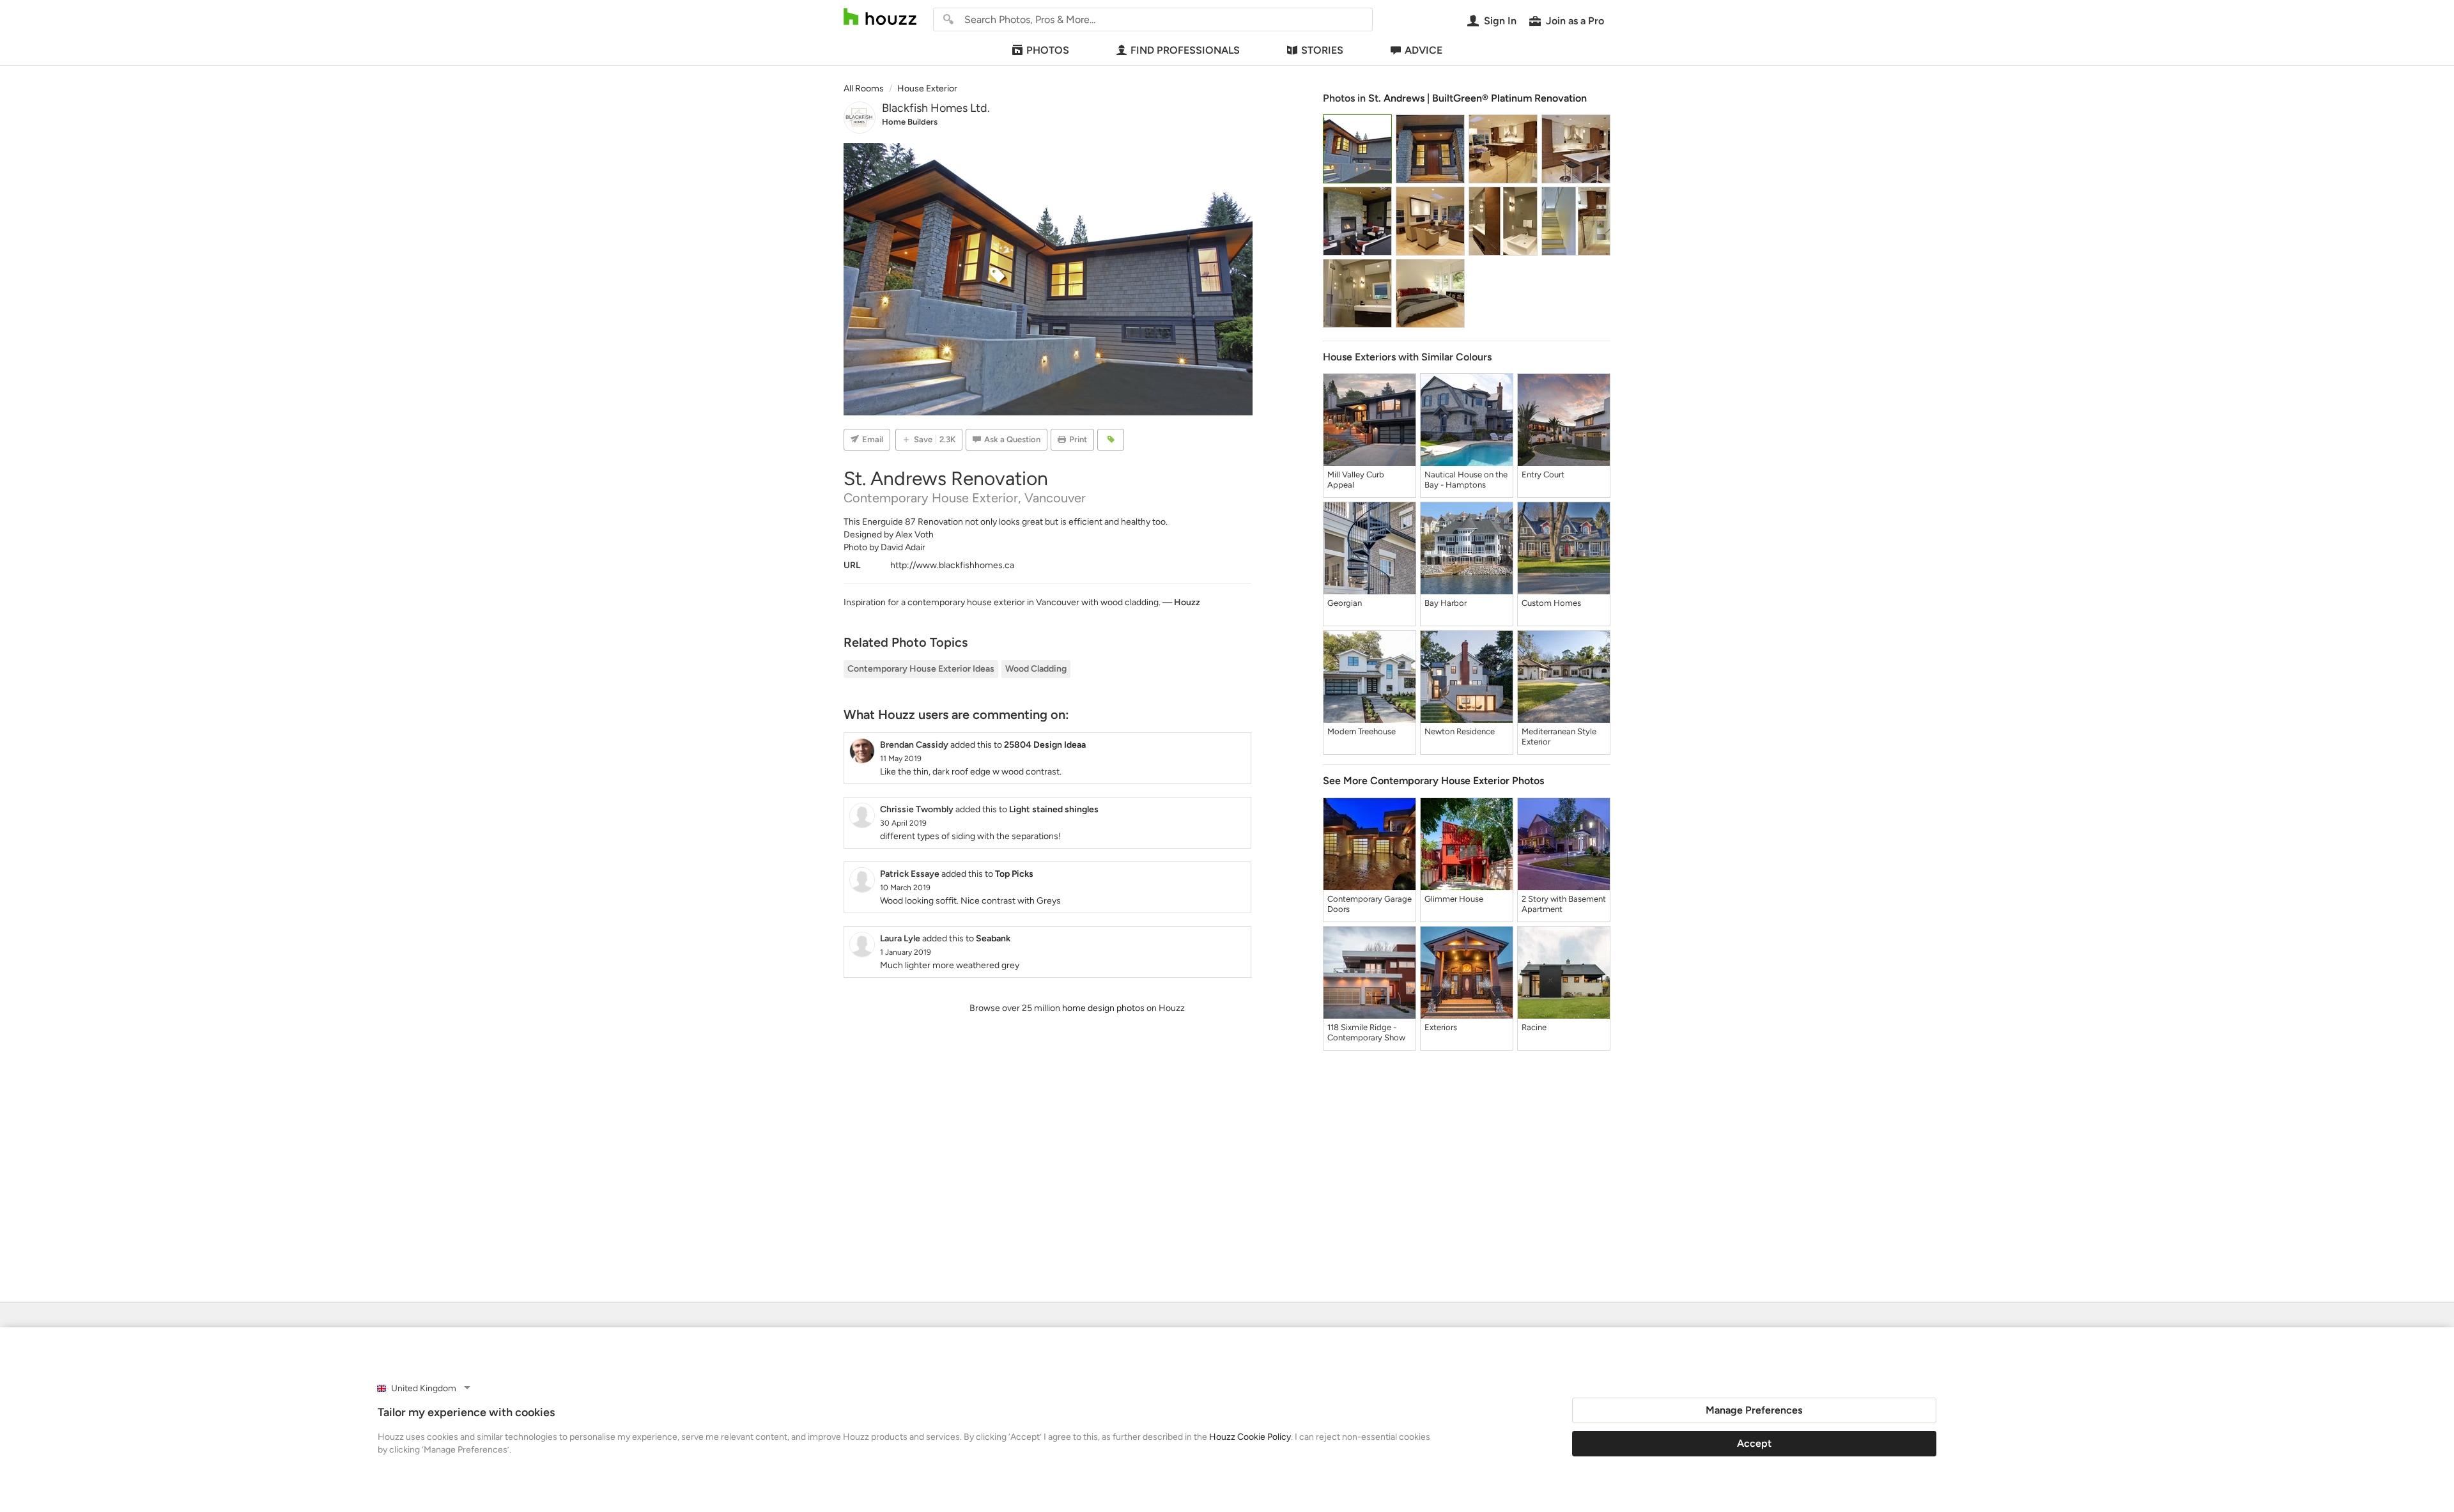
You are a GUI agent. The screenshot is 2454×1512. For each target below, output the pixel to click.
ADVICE (1424, 50)
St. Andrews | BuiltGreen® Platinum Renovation (1478, 98)
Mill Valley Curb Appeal (1356, 480)
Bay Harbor (1446, 603)
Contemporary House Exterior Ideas (921, 669)
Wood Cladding (1036, 669)
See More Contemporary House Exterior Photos (1433, 781)
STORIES (1322, 50)
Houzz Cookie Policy (1250, 1437)
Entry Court (1543, 474)
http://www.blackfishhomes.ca (952, 565)
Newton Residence (1460, 731)
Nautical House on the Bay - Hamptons (1466, 480)
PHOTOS (1048, 50)
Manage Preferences (1754, 1410)
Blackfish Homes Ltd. (936, 108)
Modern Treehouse (1362, 731)
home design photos (1103, 1008)
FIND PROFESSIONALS (1185, 50)
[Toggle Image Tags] (1111, 440)
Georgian (1345, 603)
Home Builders (910, 122)
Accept (1754, 1443)
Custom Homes (1551, 603)
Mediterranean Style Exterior (1559, 737)
